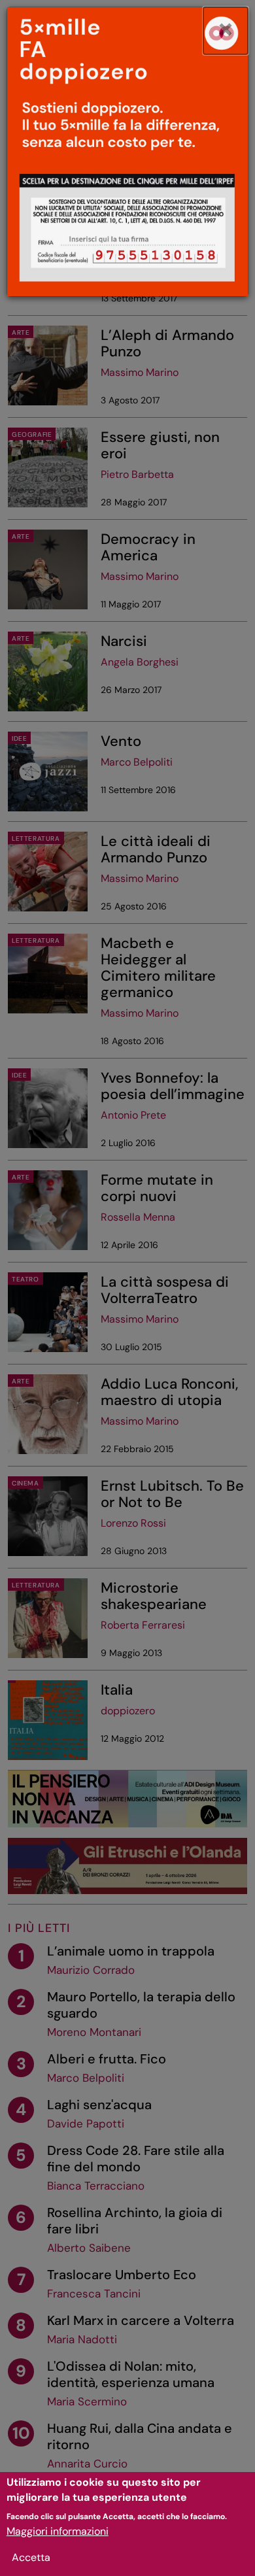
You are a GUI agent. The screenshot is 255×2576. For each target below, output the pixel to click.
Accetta (31, 2557)
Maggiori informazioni (58, 2531)
